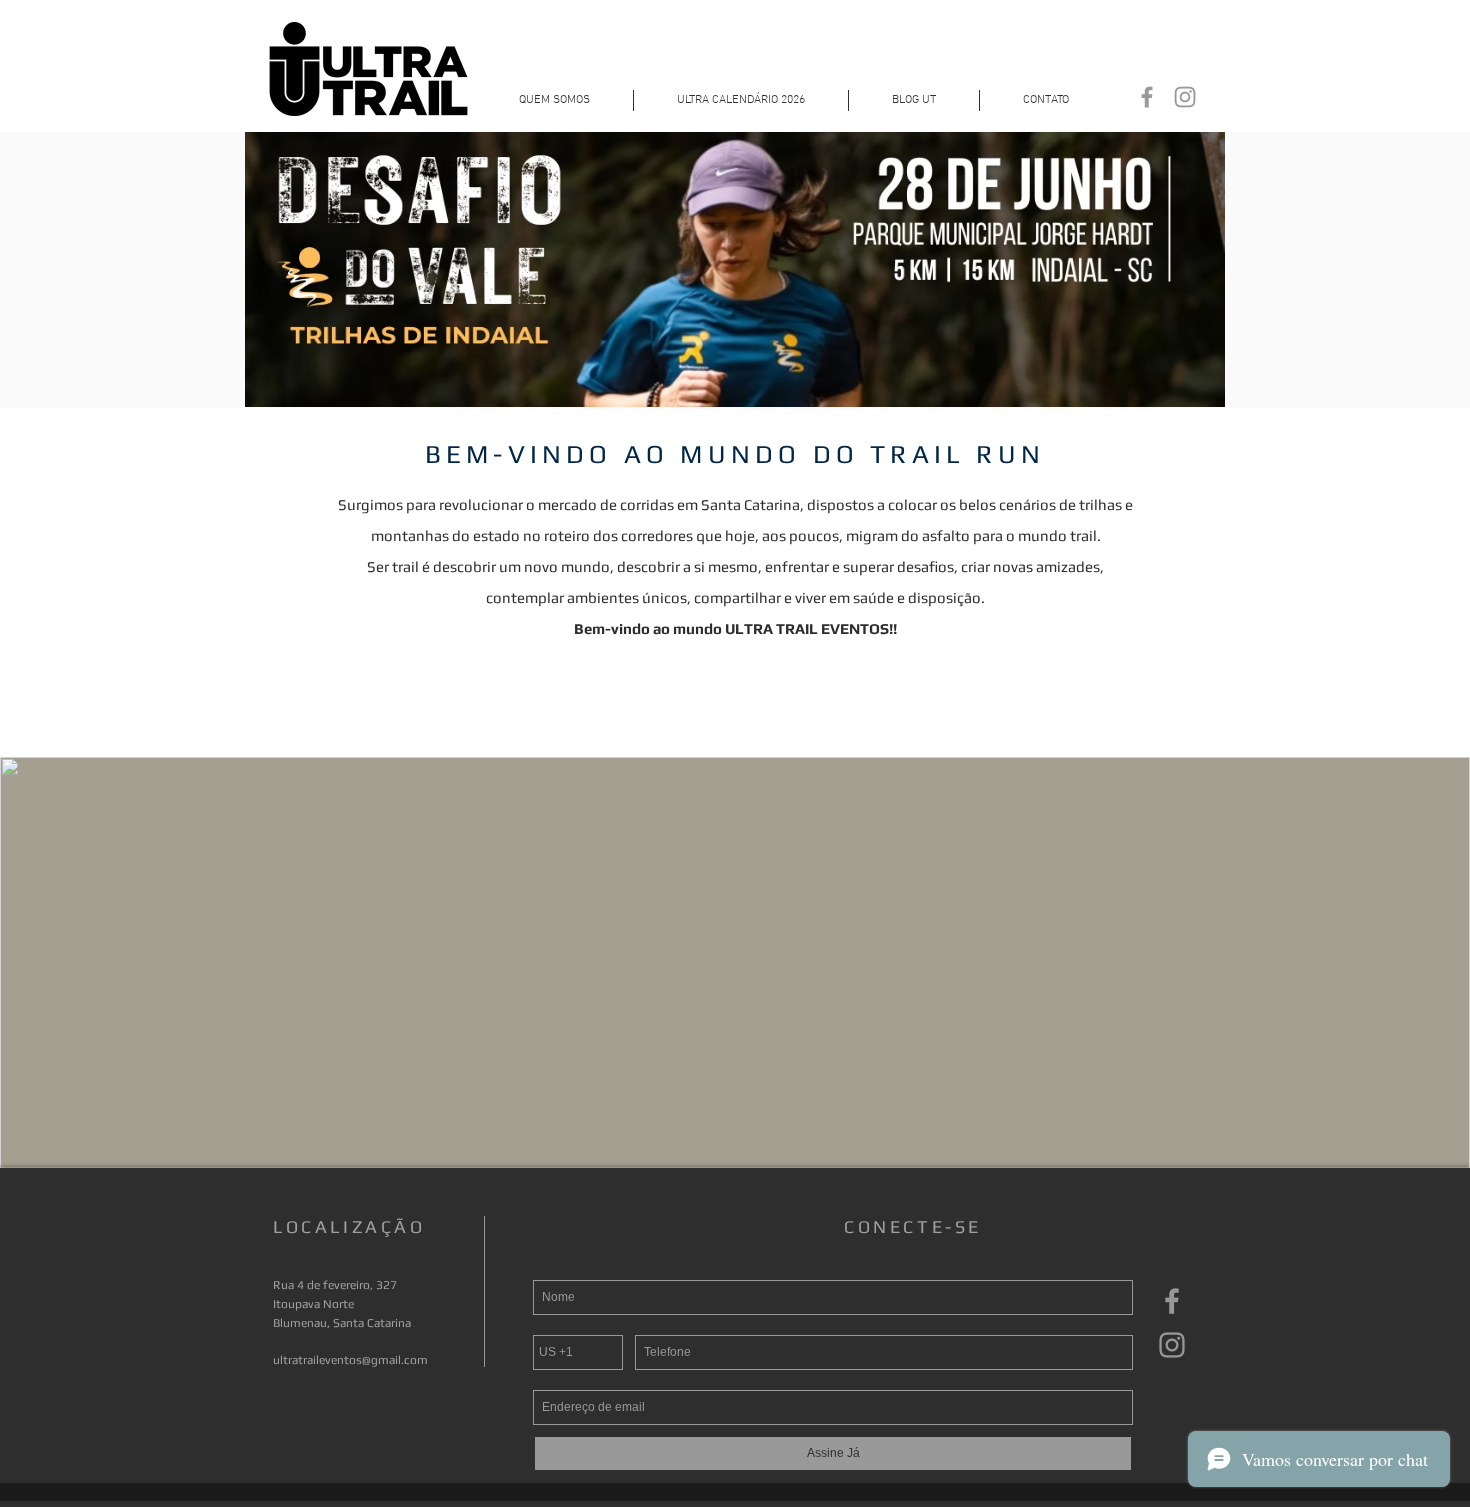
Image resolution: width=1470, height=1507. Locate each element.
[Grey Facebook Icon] (1147, 97)
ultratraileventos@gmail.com (350, 1360)
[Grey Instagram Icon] (1185, 97)
